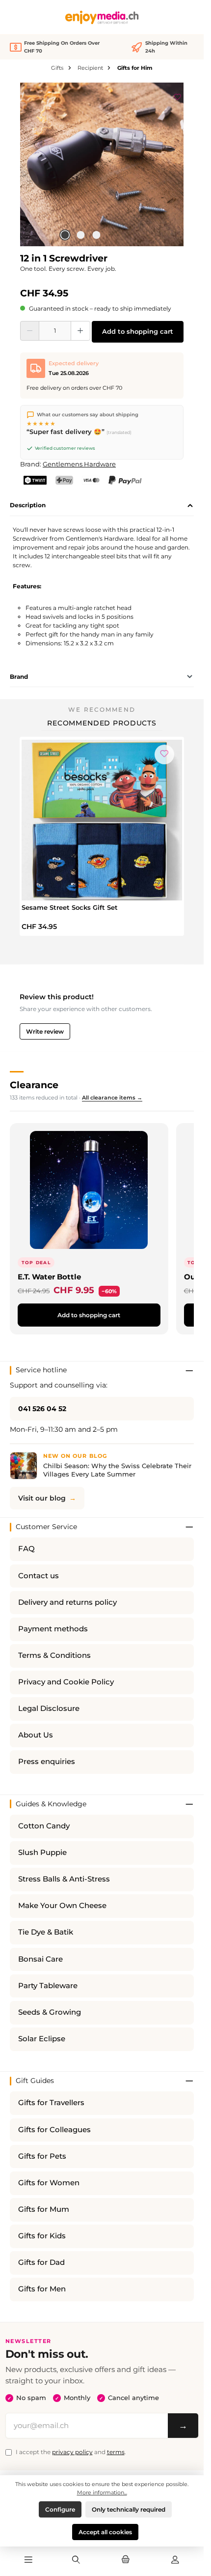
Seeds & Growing (50, 2012)
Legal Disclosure (49, 1708)
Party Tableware (48, 1986)
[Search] (76, 2560)
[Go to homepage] (102, 17)
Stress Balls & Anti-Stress (64, 1879)
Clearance (34, 1085)
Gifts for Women (49, 2183)
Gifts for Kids (42, 2236)
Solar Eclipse (42, 2039)
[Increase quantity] (80, 331)
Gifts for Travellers (51, 2103)
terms (116, 2452)
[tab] (102, 506)
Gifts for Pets (42, 2156)
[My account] (175, 2560)
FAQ (26, 1549)
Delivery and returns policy (67, 1602)
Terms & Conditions (54, 1655)
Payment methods (53, 1629)
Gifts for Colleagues (54, 2130)
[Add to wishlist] (178, 95)
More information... (102, 2492)
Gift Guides (35, 2081)
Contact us (39, 1576)
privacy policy (72, 2452)
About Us (36, 1735)
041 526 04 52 (42, 1409)
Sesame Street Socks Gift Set (70, 907)
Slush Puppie (42, 1852)
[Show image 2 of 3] (80, 235)
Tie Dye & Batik (46, 1932)
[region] (102, 164)
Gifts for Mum (44, 2209)
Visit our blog (42, 1498)
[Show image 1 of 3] (65, 235)
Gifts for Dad (41, 2262)
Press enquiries (47, 1762)
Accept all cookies (105, 2532)
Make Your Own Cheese (62, 1906)
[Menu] (28, 2560)
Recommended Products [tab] (102, 723)
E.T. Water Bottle (49, 1277)
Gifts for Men (42, 2289)
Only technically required (129, 2509)
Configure (60, 2509)
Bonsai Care (40, 1959)
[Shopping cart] (126, 2560)
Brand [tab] (19, 677)
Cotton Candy (44, 1826)
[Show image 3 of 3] (96, 235)
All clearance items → (112, 1098)
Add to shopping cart (138, 332)
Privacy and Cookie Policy (66, 1682)
